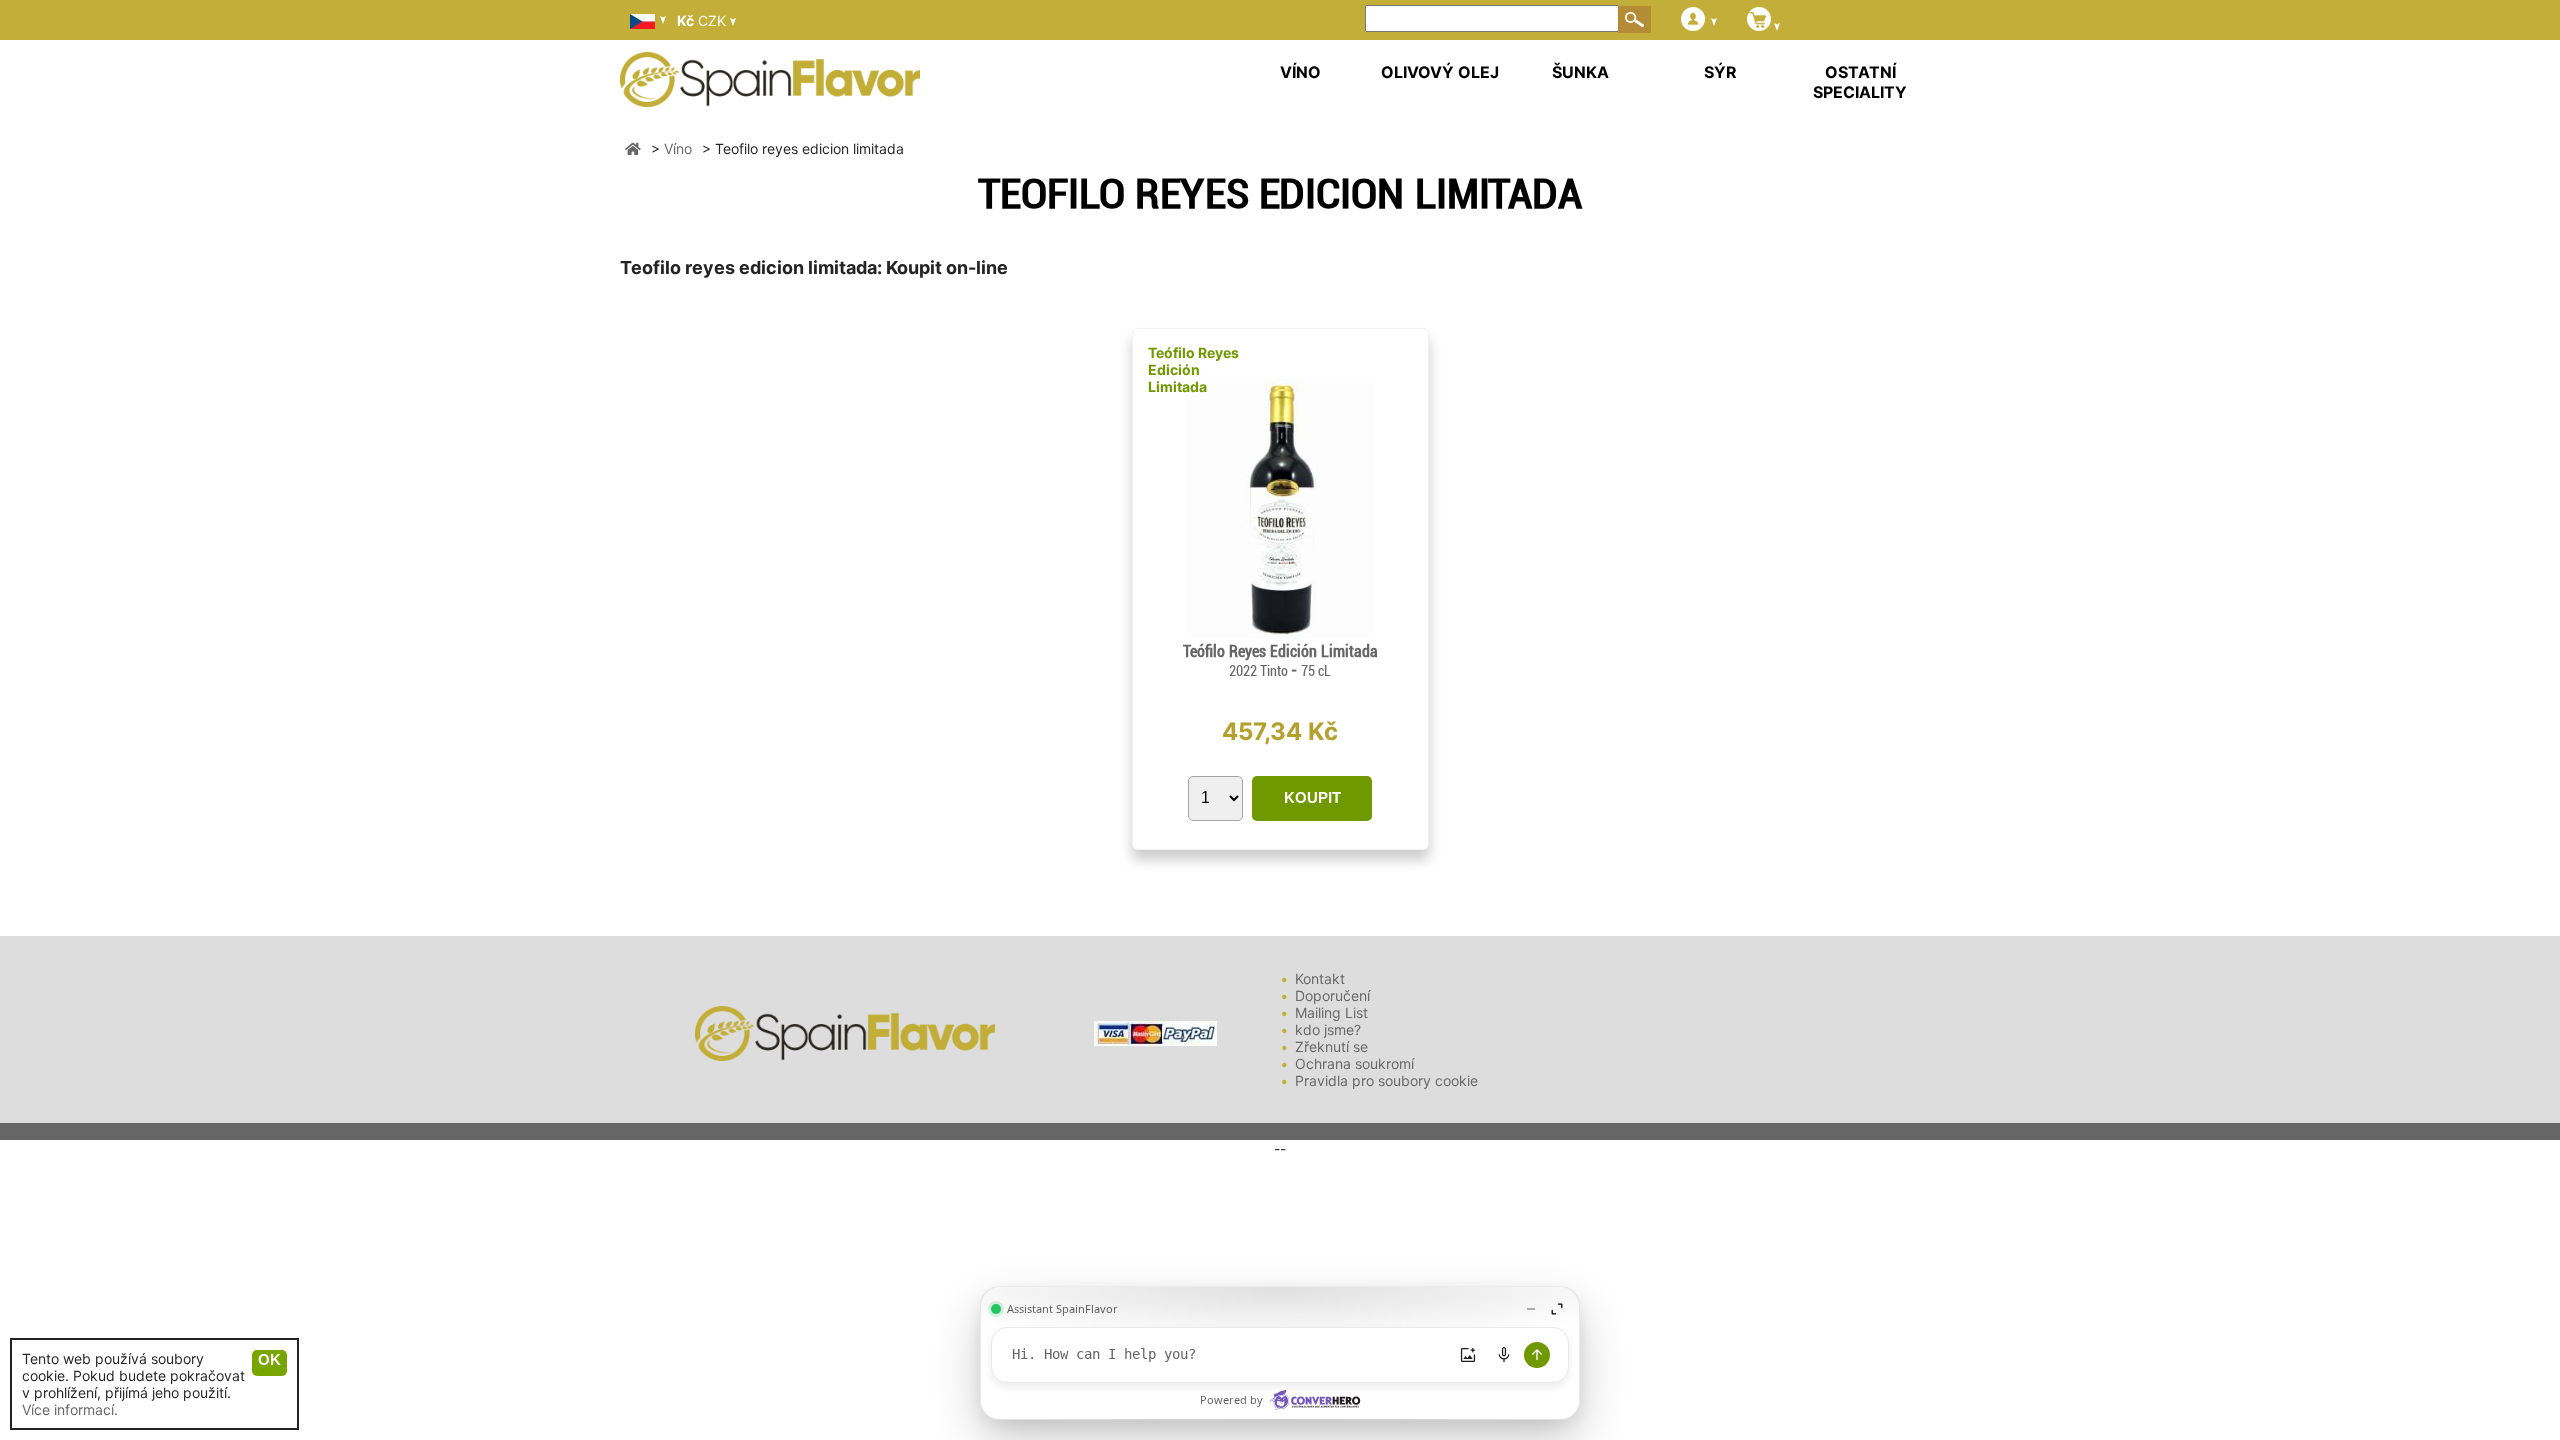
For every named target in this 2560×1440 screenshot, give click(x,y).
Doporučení (1332, 995)
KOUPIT (1312, 797)
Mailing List (1331, 1012)
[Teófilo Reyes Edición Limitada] (1279, 633)
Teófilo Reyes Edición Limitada (1193, 369)
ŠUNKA (1580, 72)
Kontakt (1320, 978)
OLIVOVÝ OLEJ (1440, 72)
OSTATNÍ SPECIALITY (1860, 82)
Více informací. (70, 1409)
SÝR (1720, 72)
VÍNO (1300, 72)
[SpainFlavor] (633, 148)
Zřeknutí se (1331, 1046)
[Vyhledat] (1635, 19)
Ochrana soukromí (1354, 1063)
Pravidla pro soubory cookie (1386, 1080)
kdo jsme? (1328, 1029)
